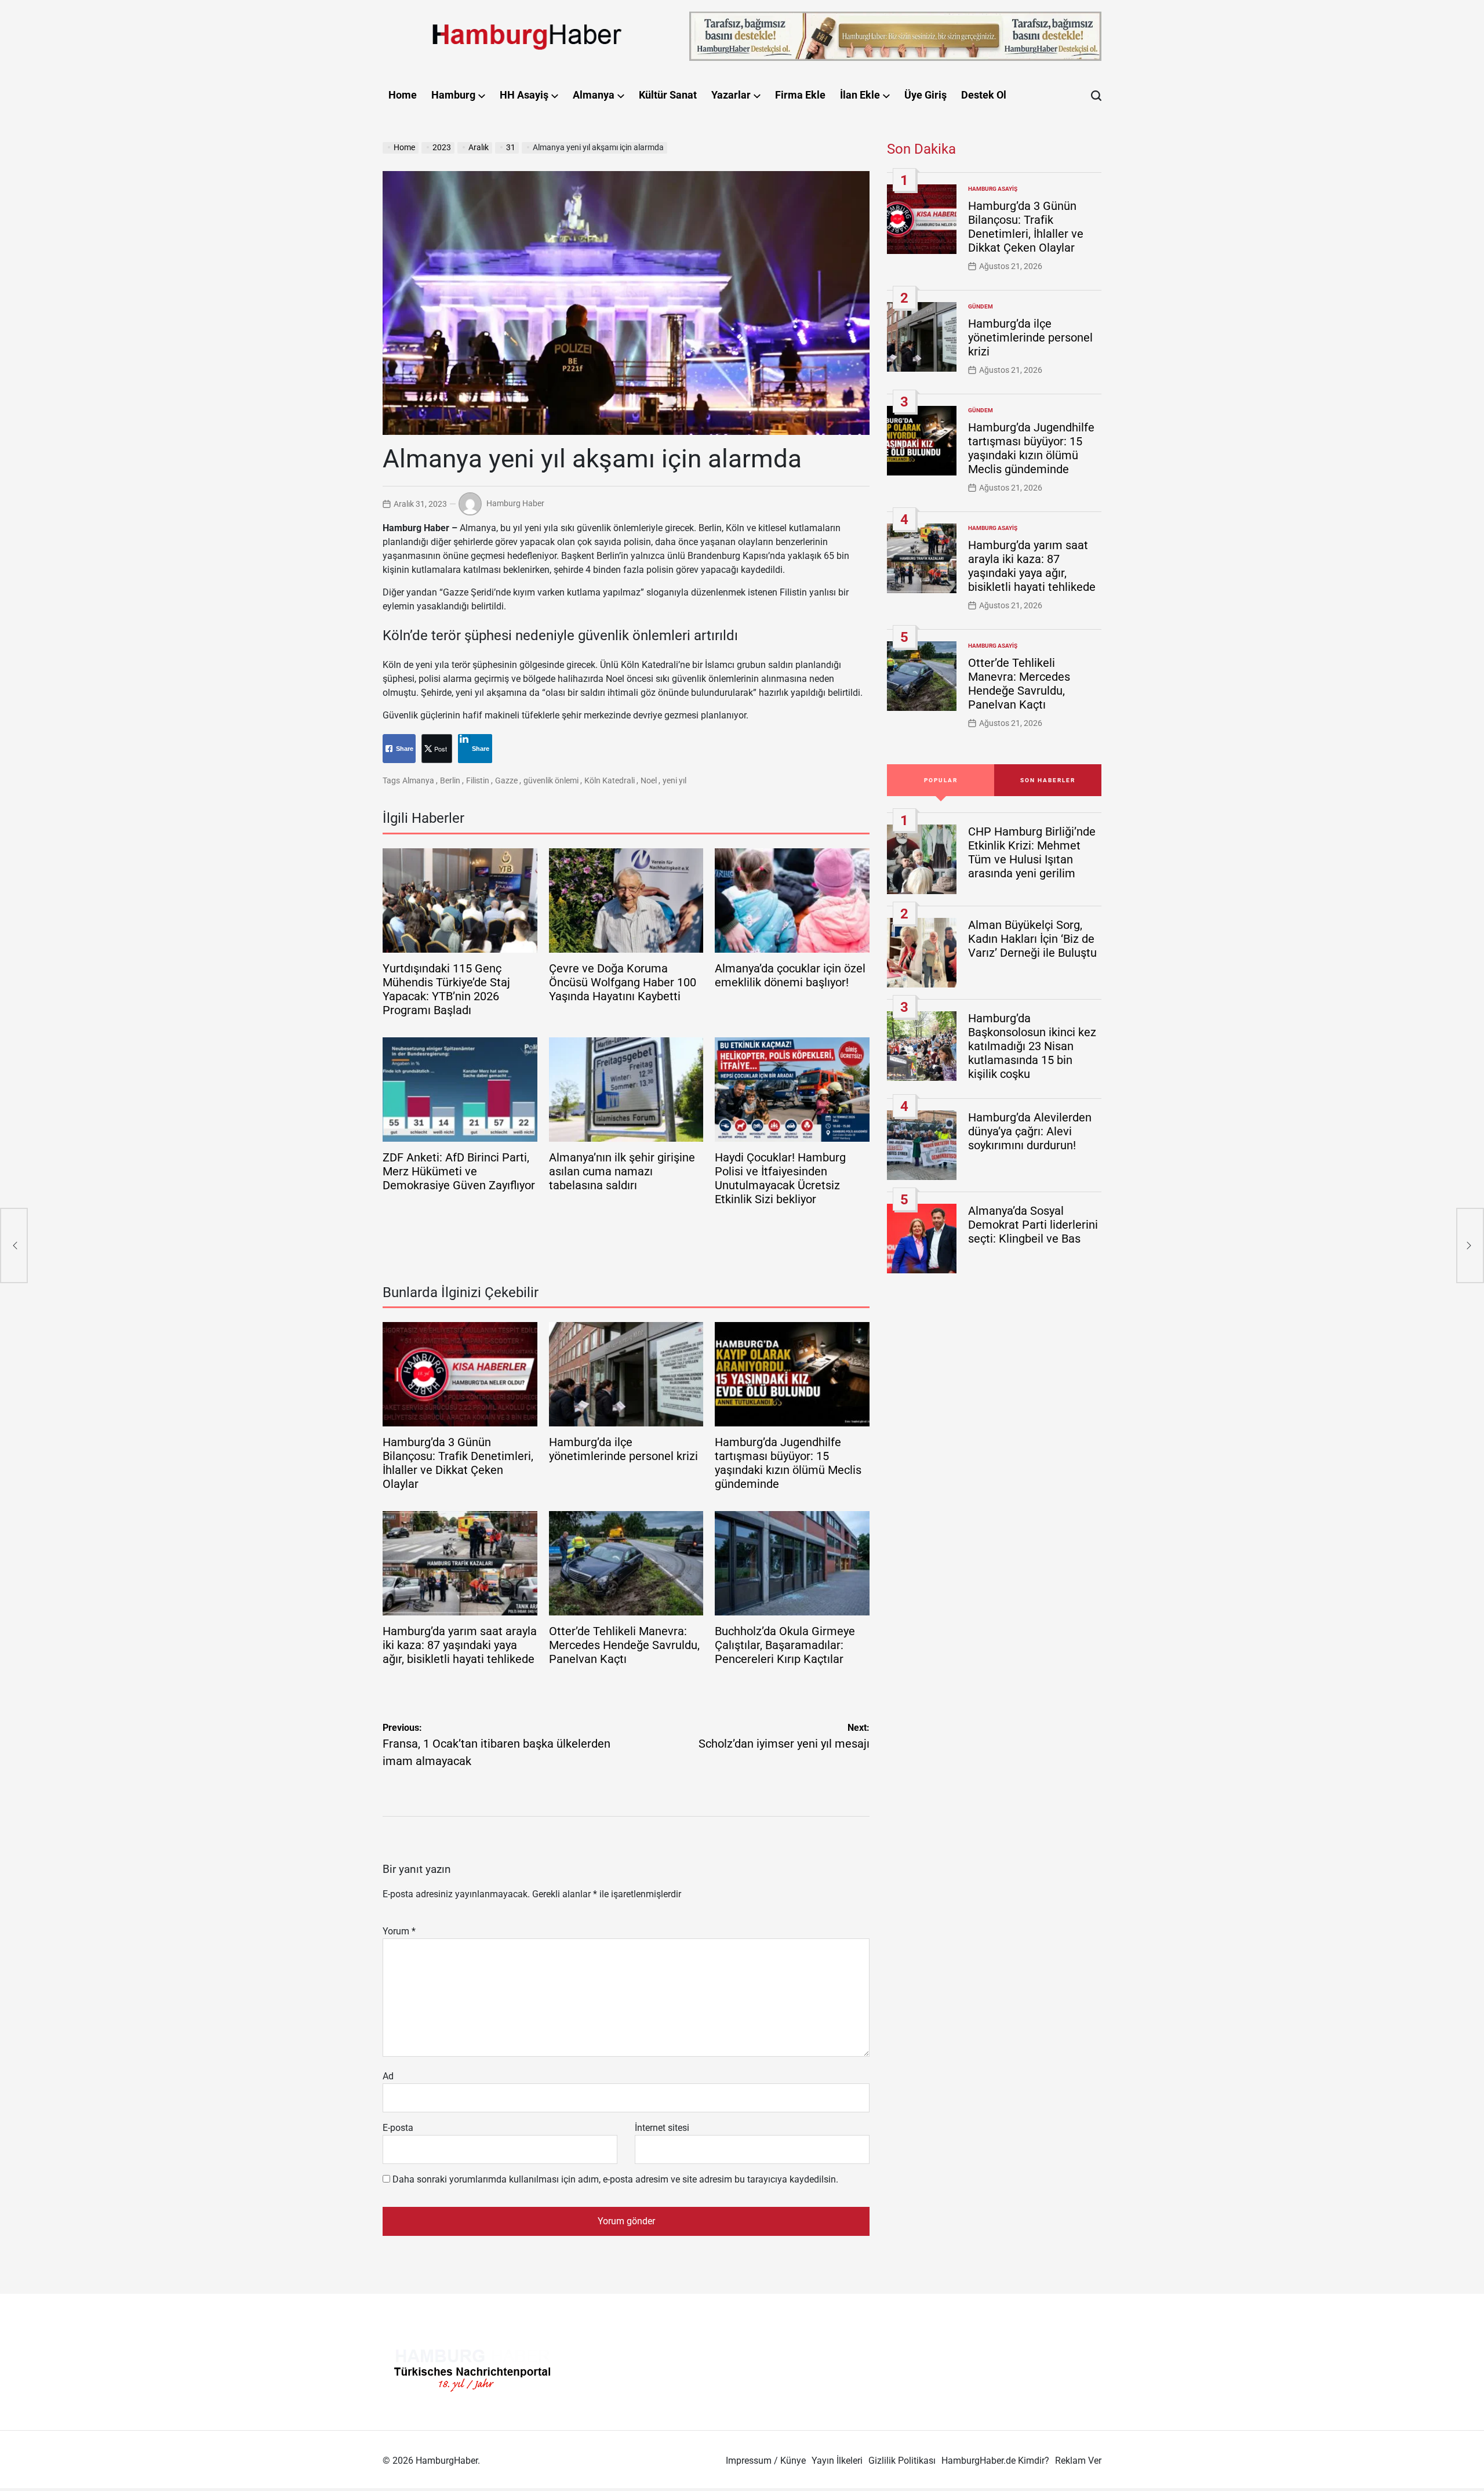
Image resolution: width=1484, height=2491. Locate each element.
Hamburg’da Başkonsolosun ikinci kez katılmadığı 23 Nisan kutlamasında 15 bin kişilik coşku (1032, 1046)
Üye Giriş (925, 95)
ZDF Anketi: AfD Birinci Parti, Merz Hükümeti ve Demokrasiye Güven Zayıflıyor (459, 1171)
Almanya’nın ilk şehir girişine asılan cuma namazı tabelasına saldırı (622, 1171)
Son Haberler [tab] (1048, 780)
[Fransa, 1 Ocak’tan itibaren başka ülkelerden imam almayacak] (14, 1245)
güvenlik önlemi (551, 780)
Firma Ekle (800, 95)
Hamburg (453, 95)
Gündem (981, 306)
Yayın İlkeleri (837, 2461)
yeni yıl (674, 780)
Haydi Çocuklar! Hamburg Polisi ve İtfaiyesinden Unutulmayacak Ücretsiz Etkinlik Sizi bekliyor (780, 1178)
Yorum (399, 1931)
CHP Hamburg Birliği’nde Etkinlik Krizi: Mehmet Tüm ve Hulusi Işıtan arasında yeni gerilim (1032, 852)
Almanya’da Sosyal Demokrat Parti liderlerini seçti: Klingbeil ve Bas (1033, 1225)
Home (403, 95)
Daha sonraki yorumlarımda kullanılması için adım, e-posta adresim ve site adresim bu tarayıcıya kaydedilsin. (615, 2179)
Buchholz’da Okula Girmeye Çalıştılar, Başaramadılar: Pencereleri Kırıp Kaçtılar (785, 1645)
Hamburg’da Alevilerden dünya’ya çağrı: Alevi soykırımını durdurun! (1030, 1131)
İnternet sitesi (662, 2128)
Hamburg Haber (515, 503)
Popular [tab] (941, 780)
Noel (649, 780)
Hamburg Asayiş (993, 189)
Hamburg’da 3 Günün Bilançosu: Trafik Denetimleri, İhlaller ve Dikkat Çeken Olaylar (458, 1463)
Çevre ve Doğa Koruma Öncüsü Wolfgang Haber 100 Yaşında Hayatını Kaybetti (623, 982)
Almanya (594, 95)
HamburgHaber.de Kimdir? (995, 2461)
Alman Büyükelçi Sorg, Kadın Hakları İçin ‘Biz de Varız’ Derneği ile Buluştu (1032, 939)
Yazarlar (731, 95)
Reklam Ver (1078, 2461)
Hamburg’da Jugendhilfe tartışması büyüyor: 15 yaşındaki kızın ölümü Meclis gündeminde (788, 1463)
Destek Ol (984, 95)
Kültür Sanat (668, 95)
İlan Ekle (860, 95)
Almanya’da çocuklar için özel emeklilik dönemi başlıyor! (790, 975)
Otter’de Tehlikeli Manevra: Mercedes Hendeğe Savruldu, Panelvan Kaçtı (624, 1645)
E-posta (398, 2128)
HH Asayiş (524, 95)
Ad (388, 2076)
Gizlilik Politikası (902, 2461)
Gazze (506, 780)
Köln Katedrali (610, 780)
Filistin (478, 780)
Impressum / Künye (766, 2461)
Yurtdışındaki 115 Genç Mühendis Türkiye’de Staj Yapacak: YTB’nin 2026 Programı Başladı (446, 989)
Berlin (450, 780)
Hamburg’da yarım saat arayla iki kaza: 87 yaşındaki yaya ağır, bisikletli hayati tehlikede (460, 1645)
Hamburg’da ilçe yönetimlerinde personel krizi (623, 1449)
